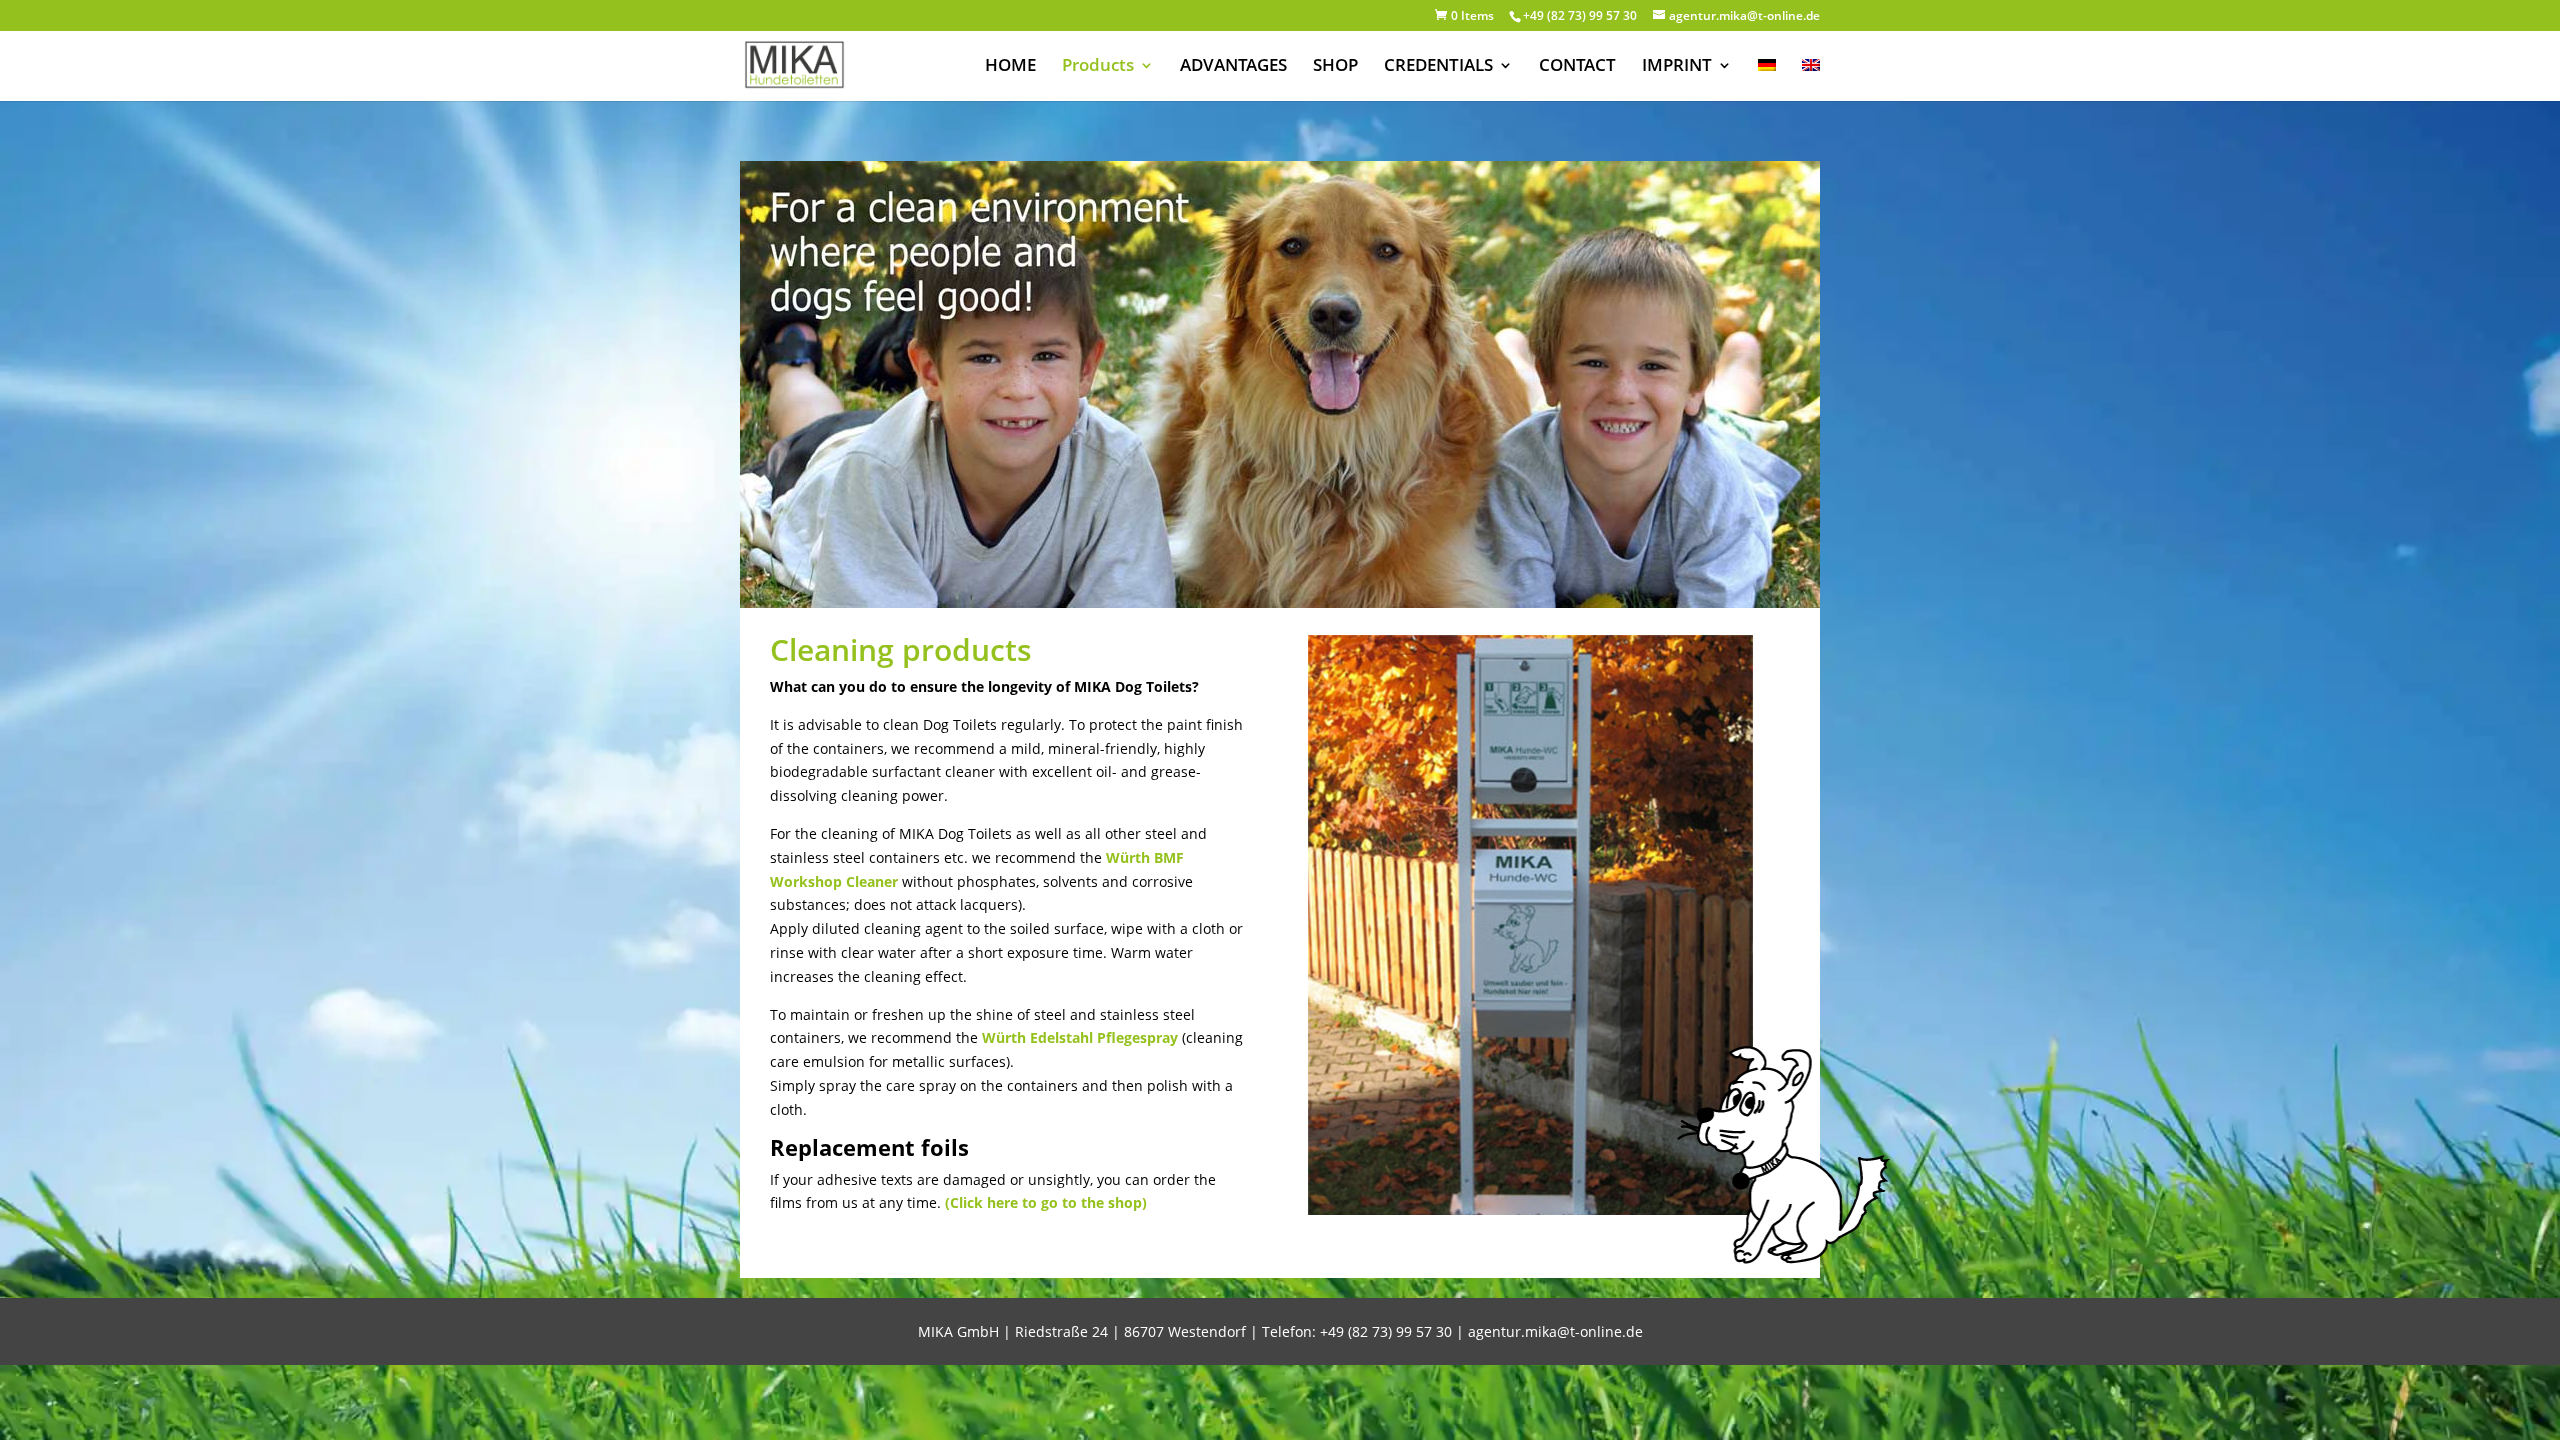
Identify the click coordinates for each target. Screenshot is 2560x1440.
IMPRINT (1677, 67)
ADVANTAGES (1233, 67)
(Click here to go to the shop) (1046, 1202)
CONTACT (1577, 67)
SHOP (1335, 67)
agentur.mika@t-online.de (1555, 1331)
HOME (1010, 67)
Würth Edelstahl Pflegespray (1080, 1037)
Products (1098, 67)
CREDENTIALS (1438, 67)
